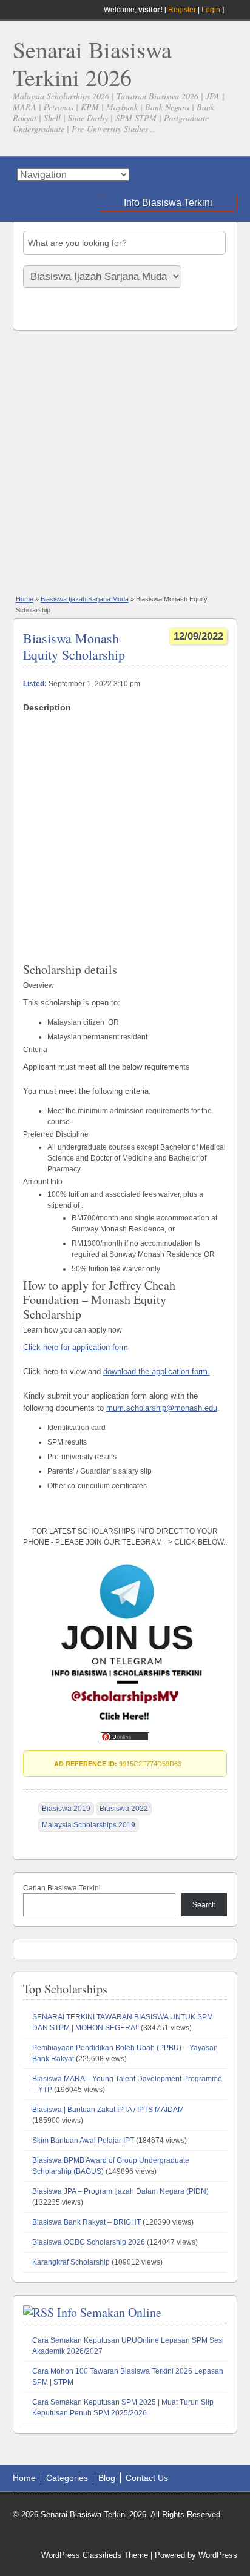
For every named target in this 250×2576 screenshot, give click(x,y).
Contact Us (147, 2478)
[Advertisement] (125, 462)
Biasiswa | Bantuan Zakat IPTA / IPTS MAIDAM (108, 2110)
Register (182, 10)
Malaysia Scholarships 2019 (89, 1825)
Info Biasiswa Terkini (168, 203)
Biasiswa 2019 (66, 1809)
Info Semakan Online (109, 2312)
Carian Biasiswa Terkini (62, 1888)
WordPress (218, 2555)
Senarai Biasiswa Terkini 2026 (92, 63)
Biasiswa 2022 (124, 1809)
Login (211, 10)
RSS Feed (232, 10)
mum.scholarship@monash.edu (162, 1408)
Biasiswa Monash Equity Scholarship (74, 646)
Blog (107, 2478)
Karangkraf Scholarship (71, 2262)
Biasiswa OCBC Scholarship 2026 (89, 2242)
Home (25, 599)
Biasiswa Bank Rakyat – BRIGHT (86, 2222)
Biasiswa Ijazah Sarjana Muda (85, 599)
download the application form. (157, 1372)
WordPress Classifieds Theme (95, 2555)
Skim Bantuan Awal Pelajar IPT (83, 2141)
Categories (67, 2478)
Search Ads (46, 310)
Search (204, 1905)
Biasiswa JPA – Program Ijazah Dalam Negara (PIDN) (120, 2191)
